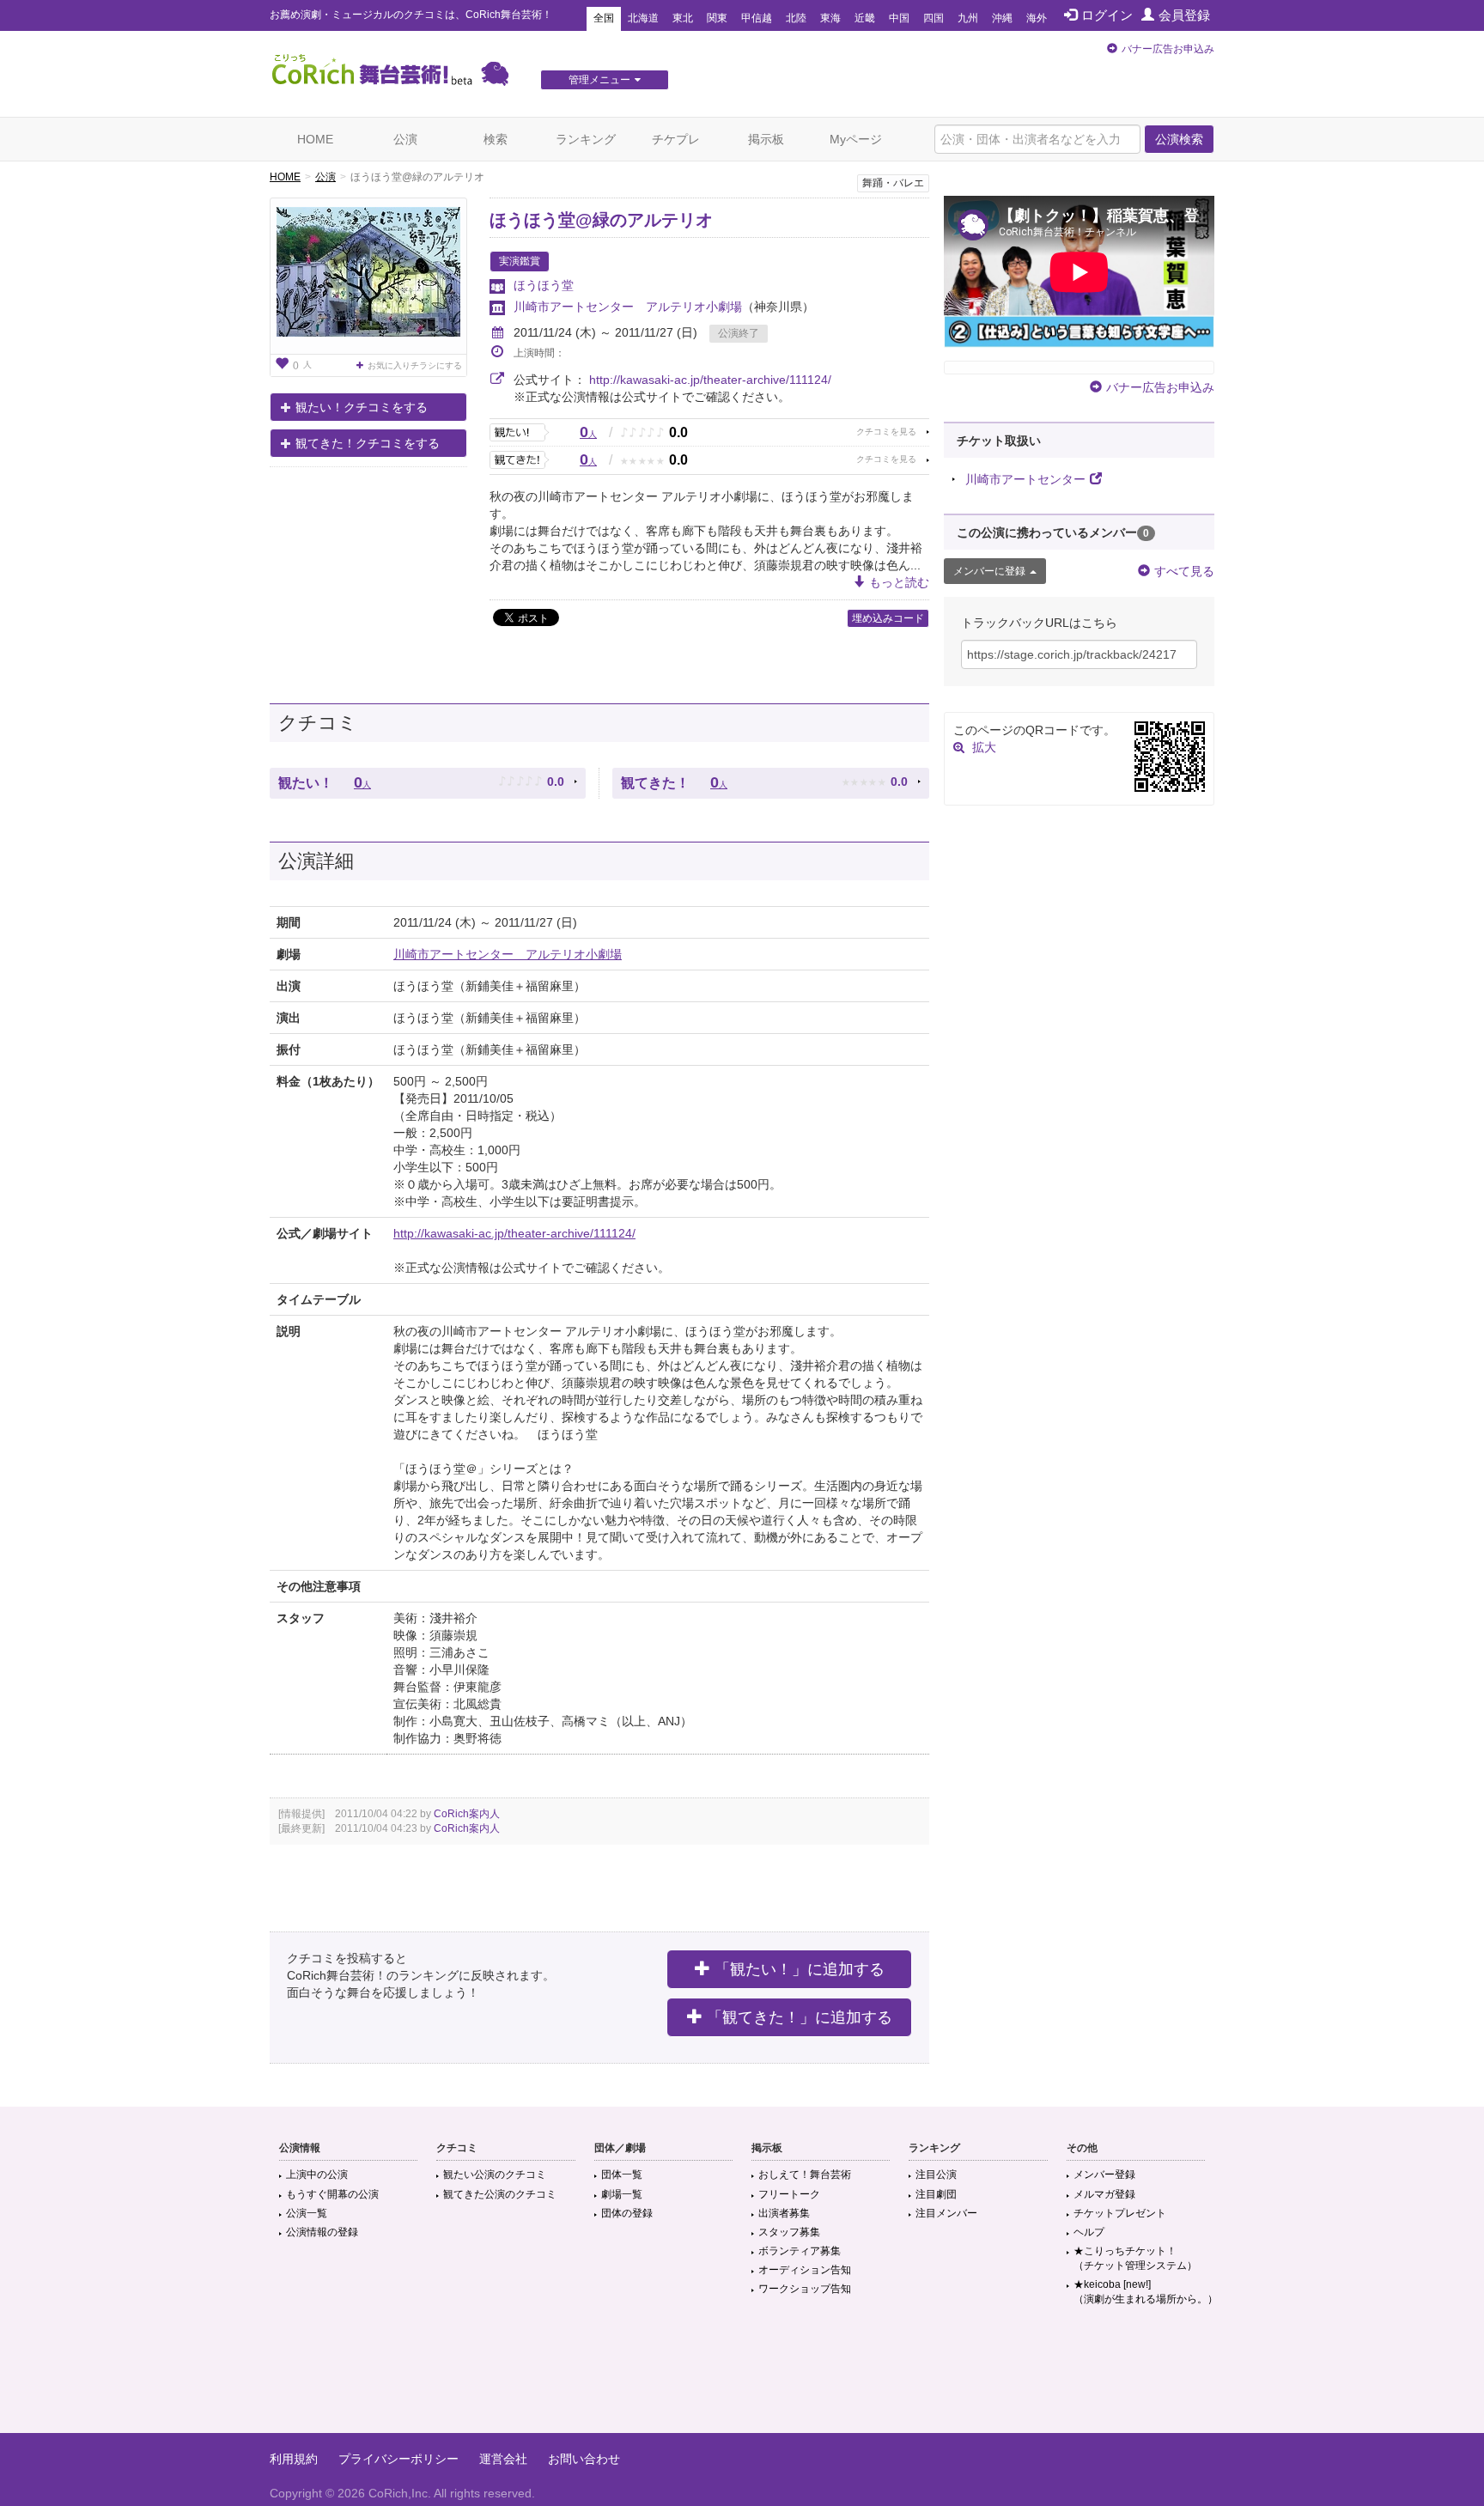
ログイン (1107, 15)
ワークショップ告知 (805, 2289)
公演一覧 (307, 2213)
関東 (717, 18)
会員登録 (1184, 15)
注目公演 (936, 2175)
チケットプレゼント (1120, 2213)
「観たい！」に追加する (800, 1969)
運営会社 (503, 2459)
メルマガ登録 (1104, 2194)
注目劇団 (936, 2194)
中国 (899, 18)
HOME (315, 139)
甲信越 (757, 18)
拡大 (984, 747)
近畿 (865, 18)
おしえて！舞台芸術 (805, 2175)
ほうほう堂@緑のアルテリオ (601, 220)
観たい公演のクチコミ (495, 2175)
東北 (683, 18)
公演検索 (1179, 139)
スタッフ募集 (789, 2232)
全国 (604, 18)
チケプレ (676, 139)
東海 (830, 18)
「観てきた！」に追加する (800, 2017)
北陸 (796, 18)
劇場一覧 (622, 2194)
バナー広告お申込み (1168, 49)
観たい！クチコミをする (362, 407)
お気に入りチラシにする (415, 365)
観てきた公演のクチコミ (500, 2194)
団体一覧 (622, 2175)
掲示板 (766, 139)
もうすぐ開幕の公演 (332, 2194)
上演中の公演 (317, 2175)
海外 (1037, 18)
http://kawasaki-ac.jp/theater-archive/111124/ (710, 380)
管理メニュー (599, 80)
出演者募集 (784, 2213)
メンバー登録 (1104, 2175)
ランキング (586, 139)
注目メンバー (946, 2213)
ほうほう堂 (544, 285)
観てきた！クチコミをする (368, 443)
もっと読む (899, 582)
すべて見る (1184, 571)
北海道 (643, 18)
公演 (405, 139)
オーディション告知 (805, 2270)
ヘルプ (1089, 2232)
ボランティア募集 (800, 2251)
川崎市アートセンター (1025, 479)
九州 (968, 18)
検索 (496, 139)
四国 (934, 18)
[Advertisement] (742, 2377)
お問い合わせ (584, 2459)
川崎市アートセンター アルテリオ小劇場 (628, 307)
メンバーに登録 (989, 571)
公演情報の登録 (322, 2232)
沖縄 (1002, 18)
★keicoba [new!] (1146, 2292)
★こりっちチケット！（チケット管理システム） (1135, 2258)
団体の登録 (627, 2213)
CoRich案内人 (467, 1814)
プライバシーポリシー (398, 2459)
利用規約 (294, 2459)
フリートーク (789, 2194)
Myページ (856, 139)
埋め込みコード (888, 618)
